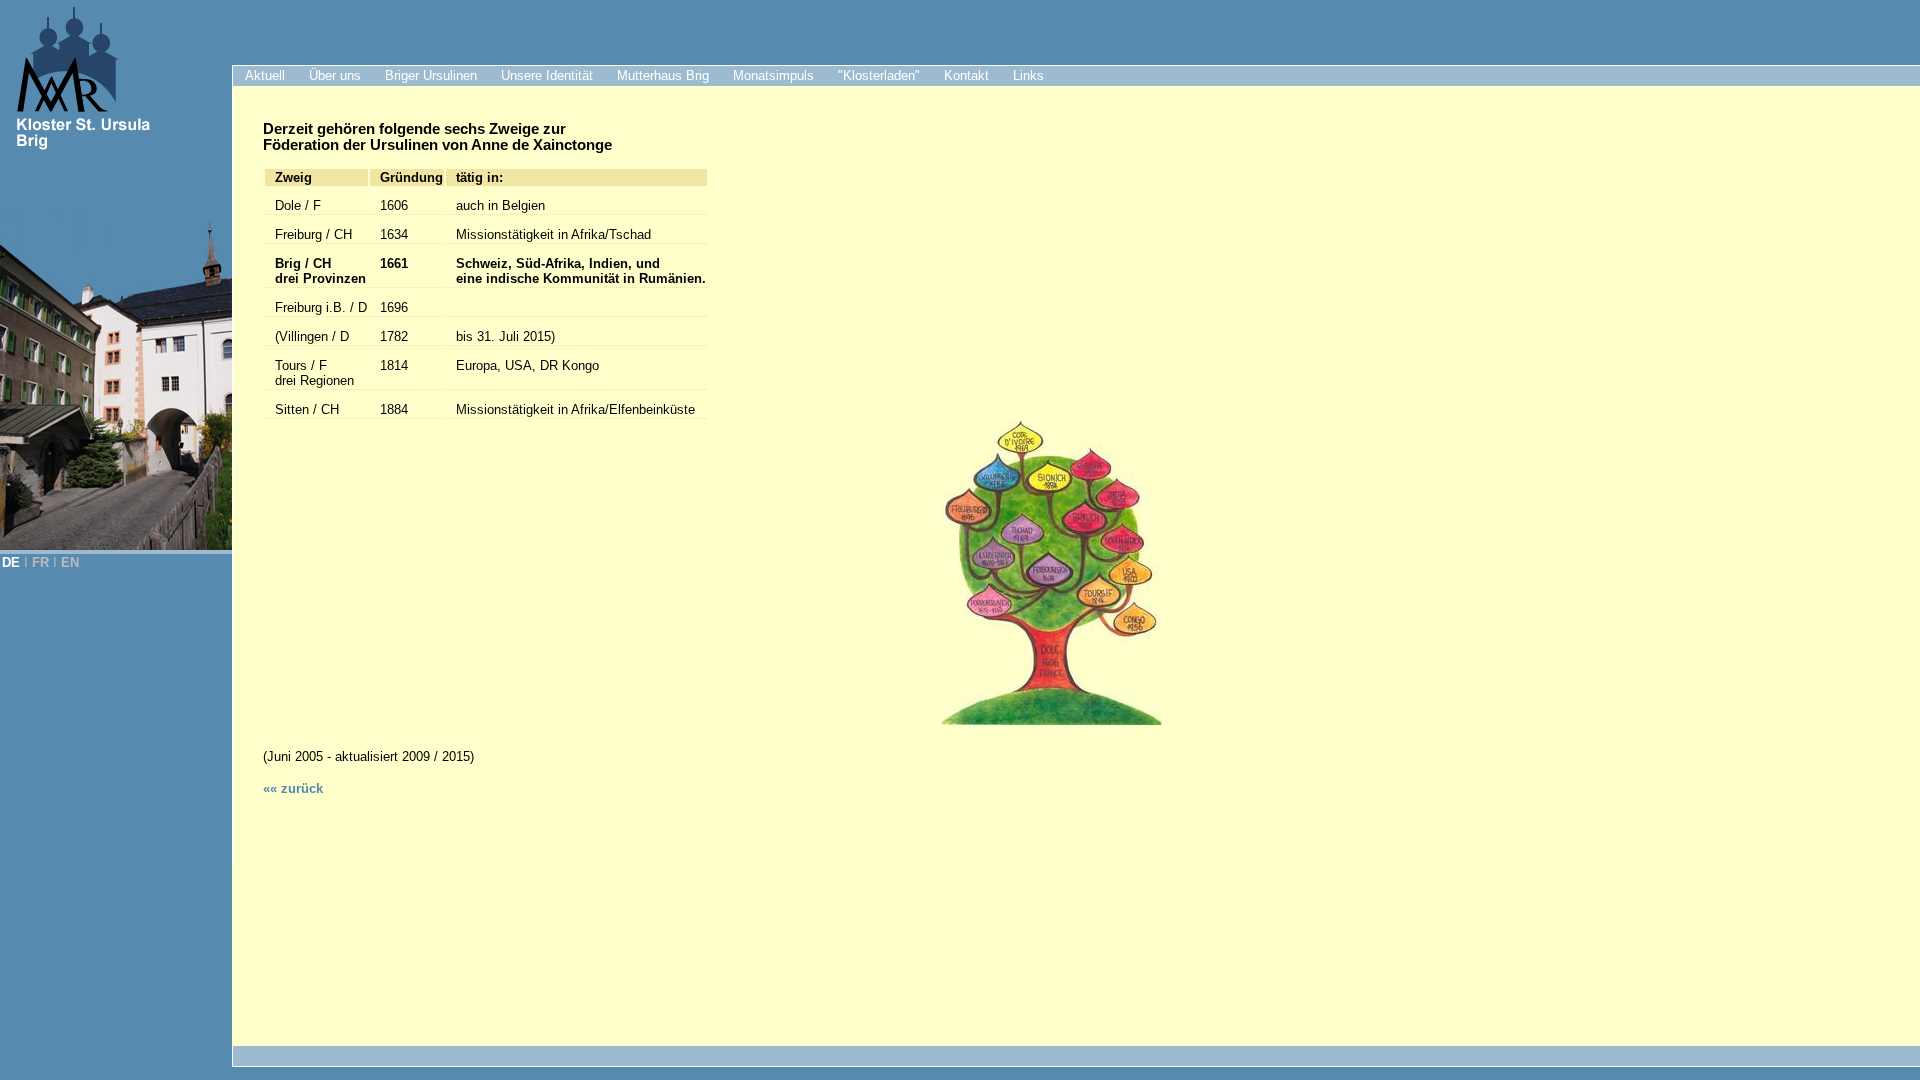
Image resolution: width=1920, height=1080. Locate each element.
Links (1028, 75)
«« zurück (293, 788)
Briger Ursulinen (431, 75)
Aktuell (265, 75)
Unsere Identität (547, 75)
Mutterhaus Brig (663, 75)
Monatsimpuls (773, 75)
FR (40, 562)
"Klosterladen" (879, 75)
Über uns (335, 75)
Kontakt (966, 75)
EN (70, 562)
